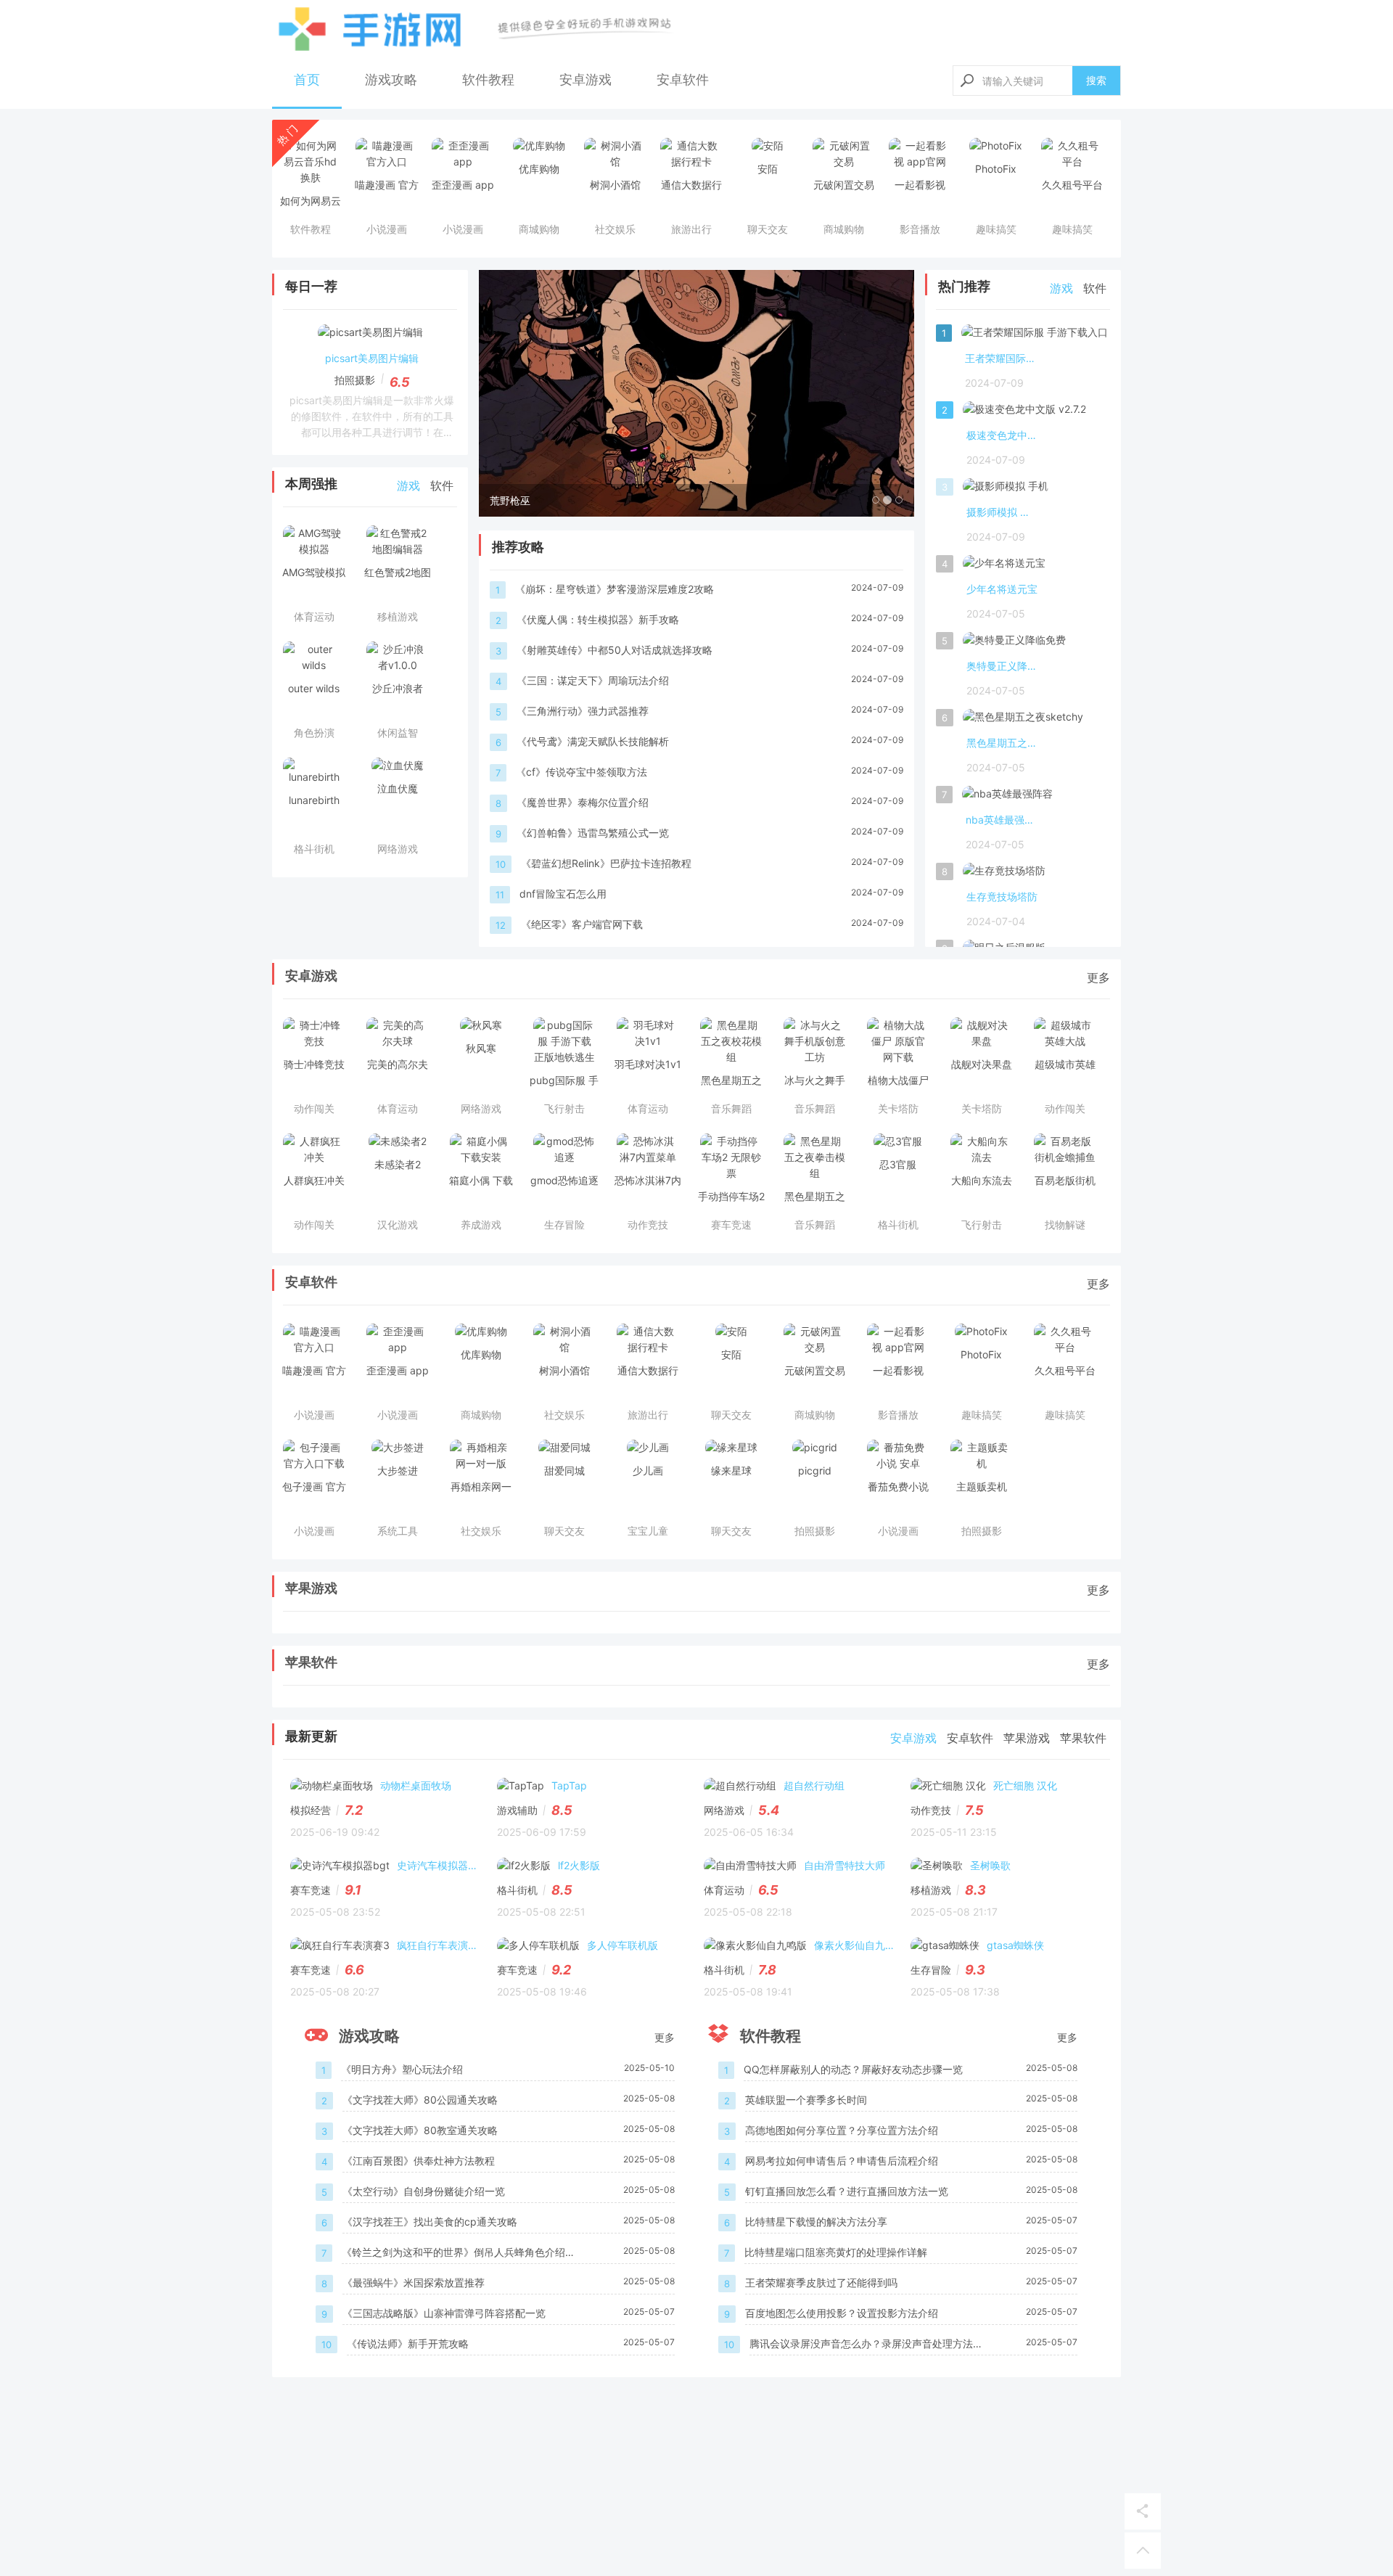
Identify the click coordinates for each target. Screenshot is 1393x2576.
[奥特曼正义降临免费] (1014, 643)
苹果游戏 (311, 1588)
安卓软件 (683, 79)
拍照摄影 (355, 380)
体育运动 (724, 1890)
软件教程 (488, 79)
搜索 (1096, 80)
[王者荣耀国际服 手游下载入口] (1035, 335)
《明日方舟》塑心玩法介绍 (402, 2069)
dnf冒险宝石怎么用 (563, 894)
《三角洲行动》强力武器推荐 (583, 711)
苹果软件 (311, 1662)
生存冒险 (931, 1970)
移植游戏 (931, 1890)
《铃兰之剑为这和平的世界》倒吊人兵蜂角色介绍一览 (459, 2253)
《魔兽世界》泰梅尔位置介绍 (583, 802)
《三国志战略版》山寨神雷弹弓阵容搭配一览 (444, 2313)
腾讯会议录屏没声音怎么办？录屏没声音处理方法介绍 (866, 2345)
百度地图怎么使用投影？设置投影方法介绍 (842, 2313)
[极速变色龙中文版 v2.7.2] (1024, 412)
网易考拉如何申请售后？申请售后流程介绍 (842, 2161)
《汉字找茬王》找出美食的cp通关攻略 (430, 2222)
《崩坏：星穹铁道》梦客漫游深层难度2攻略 (615, 589)
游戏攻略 (391, 79)
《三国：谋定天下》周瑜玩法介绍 (593, 680)
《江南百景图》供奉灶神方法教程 (419, 2161)
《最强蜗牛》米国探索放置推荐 (414, 2282)
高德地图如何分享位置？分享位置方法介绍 (842, 2130)
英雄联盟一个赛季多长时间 (806, 2100)
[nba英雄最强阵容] (1007, 797)
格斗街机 (517, 1890)
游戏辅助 (517, 1810)
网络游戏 (724, 1810)
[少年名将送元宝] (1004, 566)
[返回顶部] (1143, 2551)
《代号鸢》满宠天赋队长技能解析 (593, 741)
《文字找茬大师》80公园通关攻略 (420, 2100)
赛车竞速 (311, 1890)
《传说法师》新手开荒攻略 (408, 2343)
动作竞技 (931, 1810)
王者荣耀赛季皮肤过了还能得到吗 (821, 2282)
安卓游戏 (585, 79)
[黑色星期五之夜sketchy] (1023, 720)
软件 (442, 485)
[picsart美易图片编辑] (370, 335)
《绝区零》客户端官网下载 (582, 924)
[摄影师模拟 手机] (1006, 489)
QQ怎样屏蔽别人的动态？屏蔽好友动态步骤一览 (853, 2069)
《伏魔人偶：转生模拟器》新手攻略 (598, 619)
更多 (1098, 977)
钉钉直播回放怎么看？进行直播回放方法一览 (847, 2191)
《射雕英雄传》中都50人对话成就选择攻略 (615, 650)
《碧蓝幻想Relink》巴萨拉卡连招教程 (606, 863)
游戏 (408, 485)
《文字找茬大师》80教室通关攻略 (420, 2130)
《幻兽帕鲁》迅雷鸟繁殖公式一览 (593, 833)
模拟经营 (311, 1810)
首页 (307, 79)
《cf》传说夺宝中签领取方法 (582, 772)
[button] (511, 393)
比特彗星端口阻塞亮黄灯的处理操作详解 (836, 2252)
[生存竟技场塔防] (1004, 874)
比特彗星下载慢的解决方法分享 (816, 2222)
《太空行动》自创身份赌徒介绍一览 (424, 2191)
